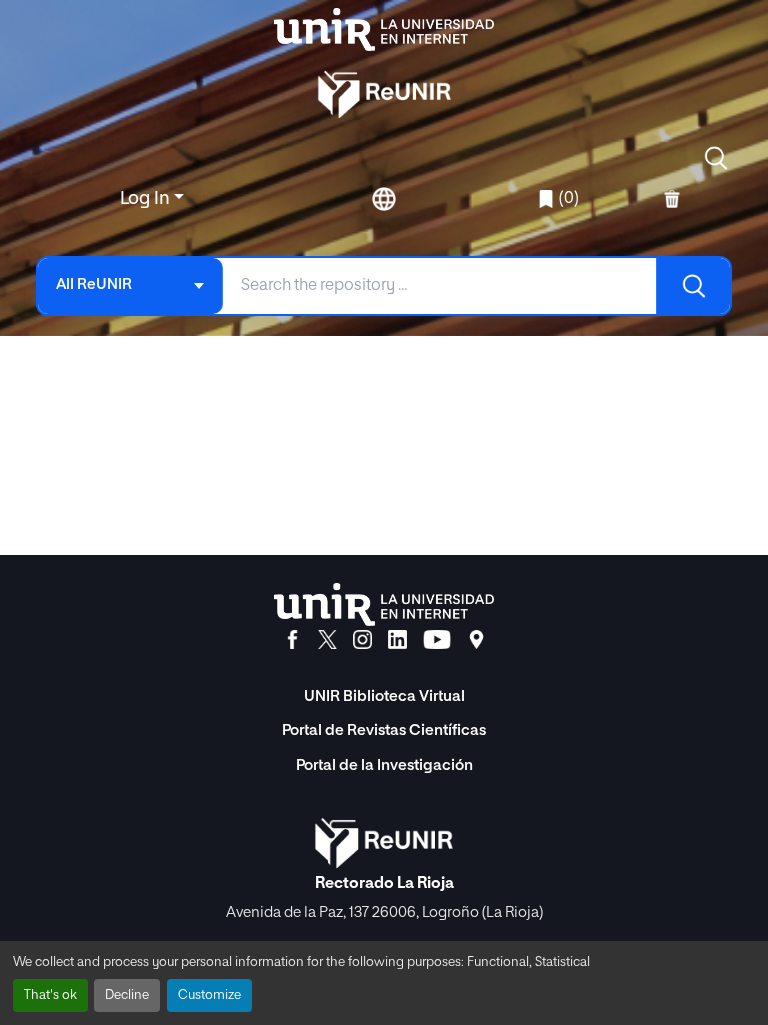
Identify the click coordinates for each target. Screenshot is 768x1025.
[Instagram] (362, 640)
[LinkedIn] (397, 640)
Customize (209, 995)
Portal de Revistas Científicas (384, 730)
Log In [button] (147, 199)
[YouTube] (437, 640)
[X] (327, 640)
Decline (127, 995)
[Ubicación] (476, 640)
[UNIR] (384, 604)
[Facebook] (292, 640)
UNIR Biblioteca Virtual (384, 696)
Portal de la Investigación (384, 765)
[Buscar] (693, 286)
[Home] (384, 29)
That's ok (50, 995)
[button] (716, 158)
